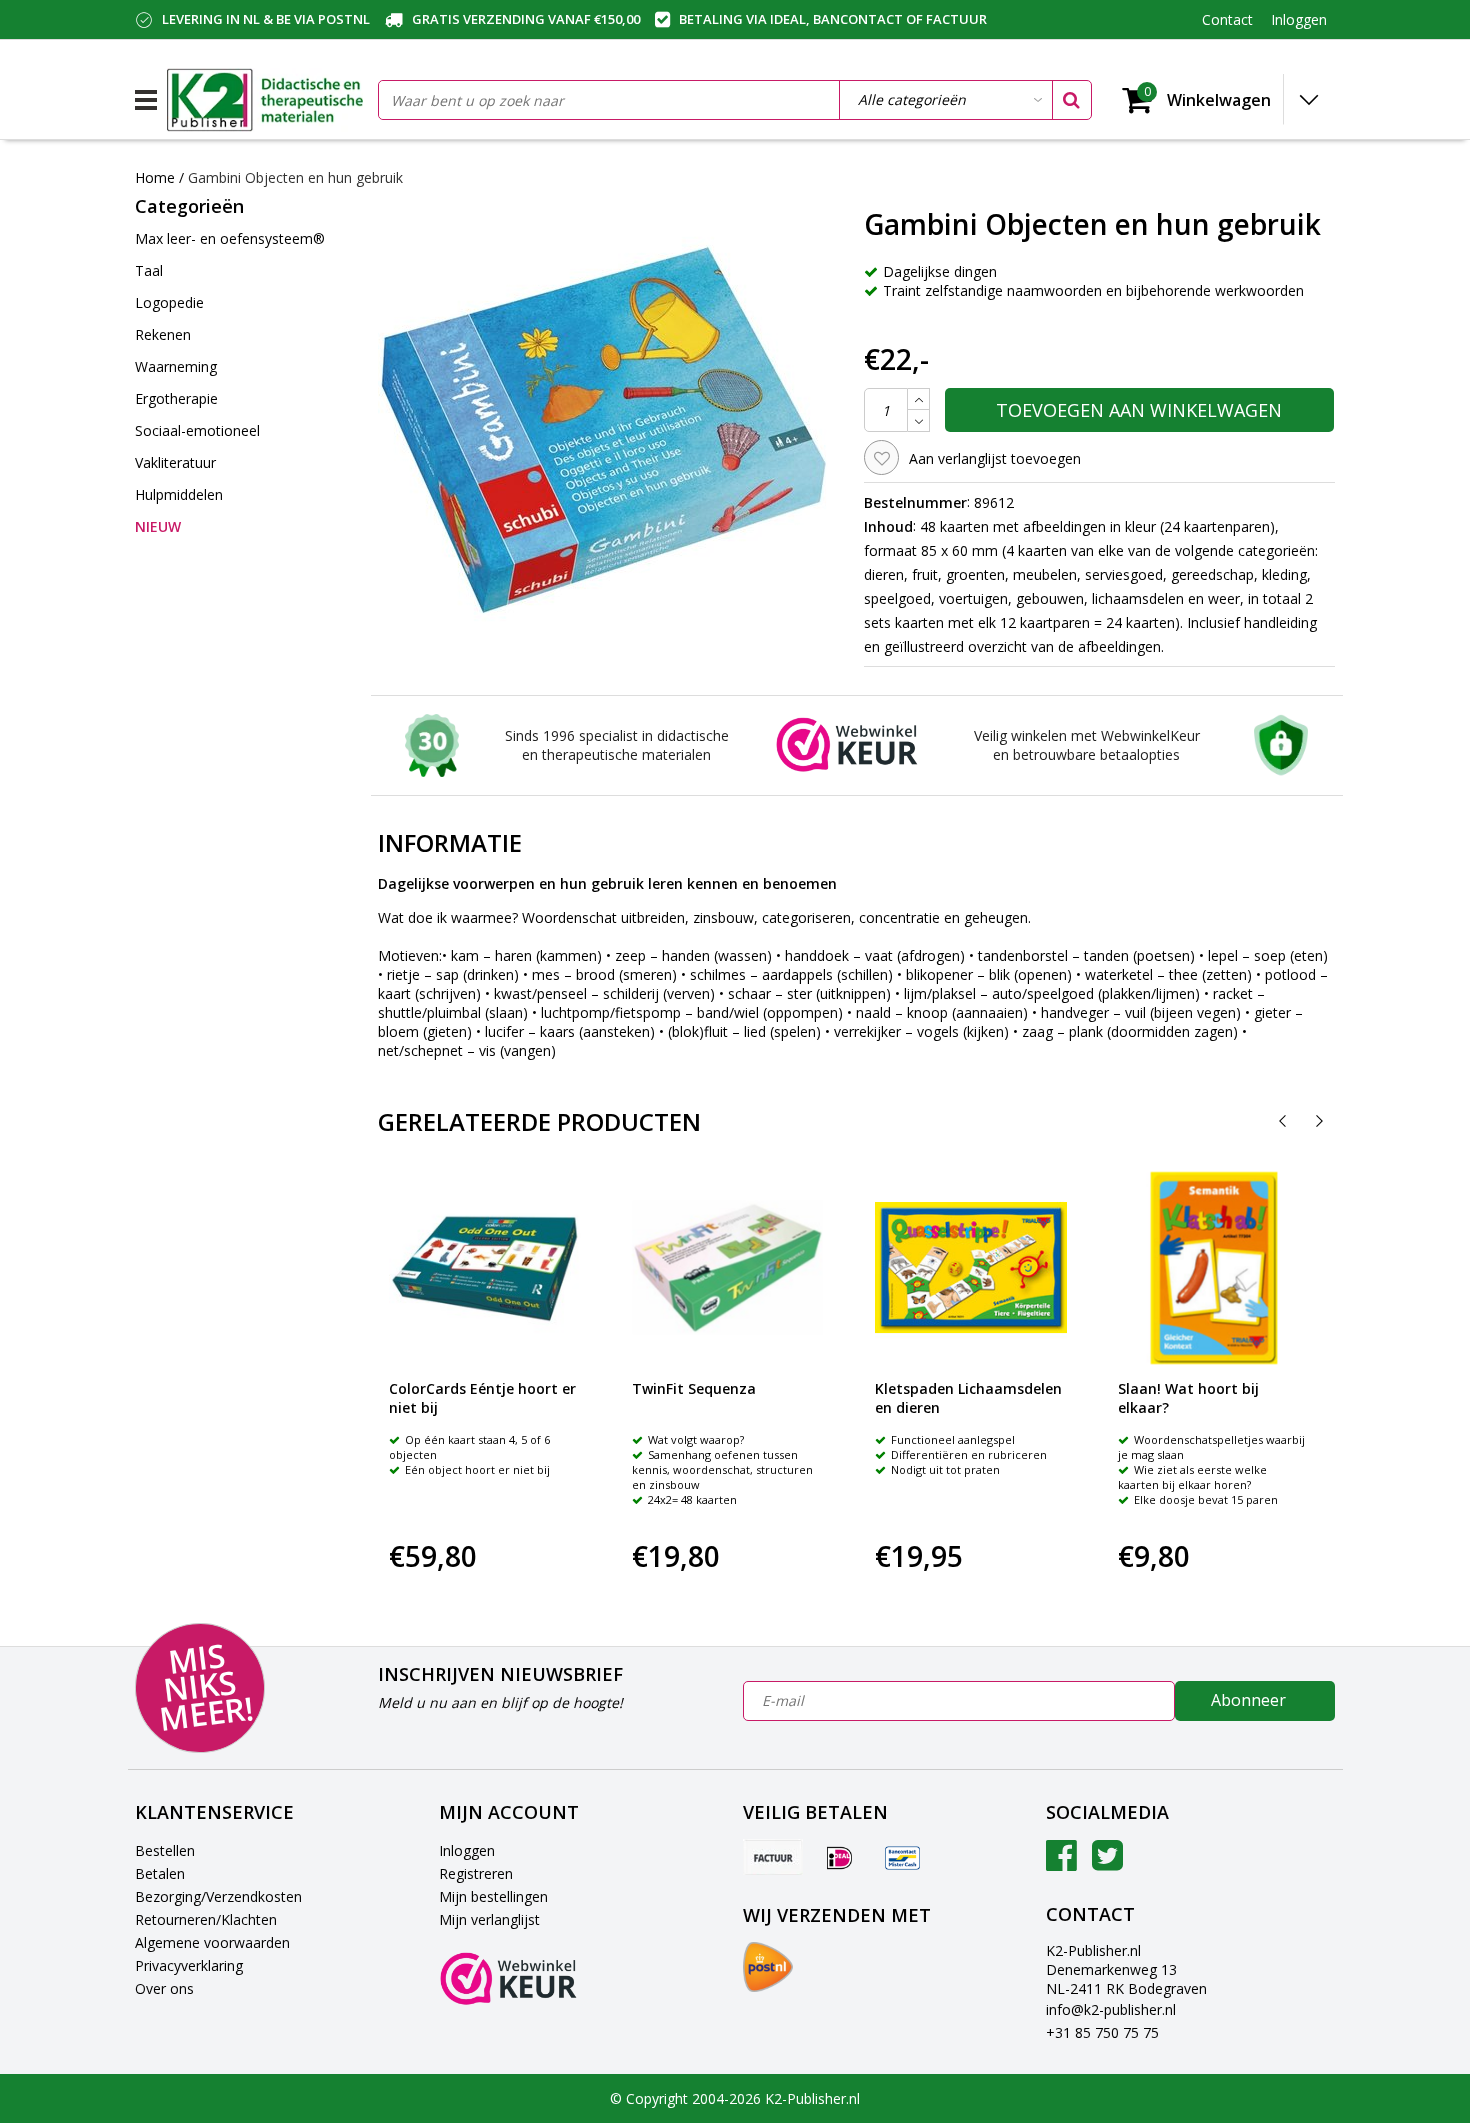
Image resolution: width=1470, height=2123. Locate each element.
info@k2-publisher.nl (1111, 2009)
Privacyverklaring (189, 1965)
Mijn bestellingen (493, 1896)
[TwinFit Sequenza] (728, 1268)
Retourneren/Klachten (206, 1919)
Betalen (160, 1873)
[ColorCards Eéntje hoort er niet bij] (485, 1268)
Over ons (164, 1988)
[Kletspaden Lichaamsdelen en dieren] (971, 1268)
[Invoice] (773, 1857)
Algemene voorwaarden (212, 1942)
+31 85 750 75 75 (1102, 2032)
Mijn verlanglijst (489, 1919)
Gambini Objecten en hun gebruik (295, 177)
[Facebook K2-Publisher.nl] (1061, 1862)
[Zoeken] (1071, 100)
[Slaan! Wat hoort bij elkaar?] (1214, 1268)
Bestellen (165, 1850)
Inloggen (467, 1850)
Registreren (476, 1873)
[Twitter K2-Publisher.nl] (1107, 1862)
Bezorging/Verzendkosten (218, 1896)
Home (155, 177)
